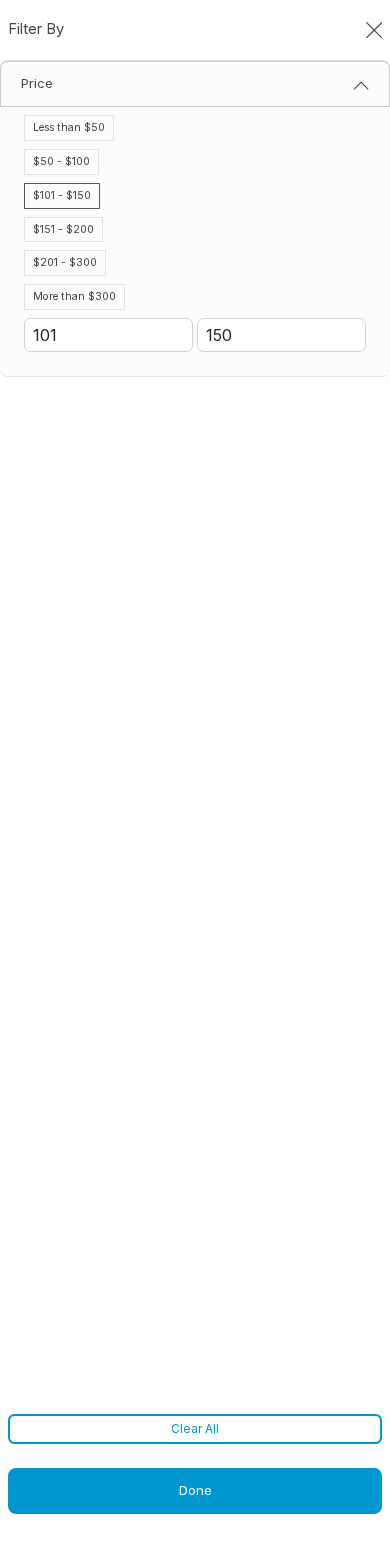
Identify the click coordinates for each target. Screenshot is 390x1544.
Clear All (195, 1428)
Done (195, 1490)
